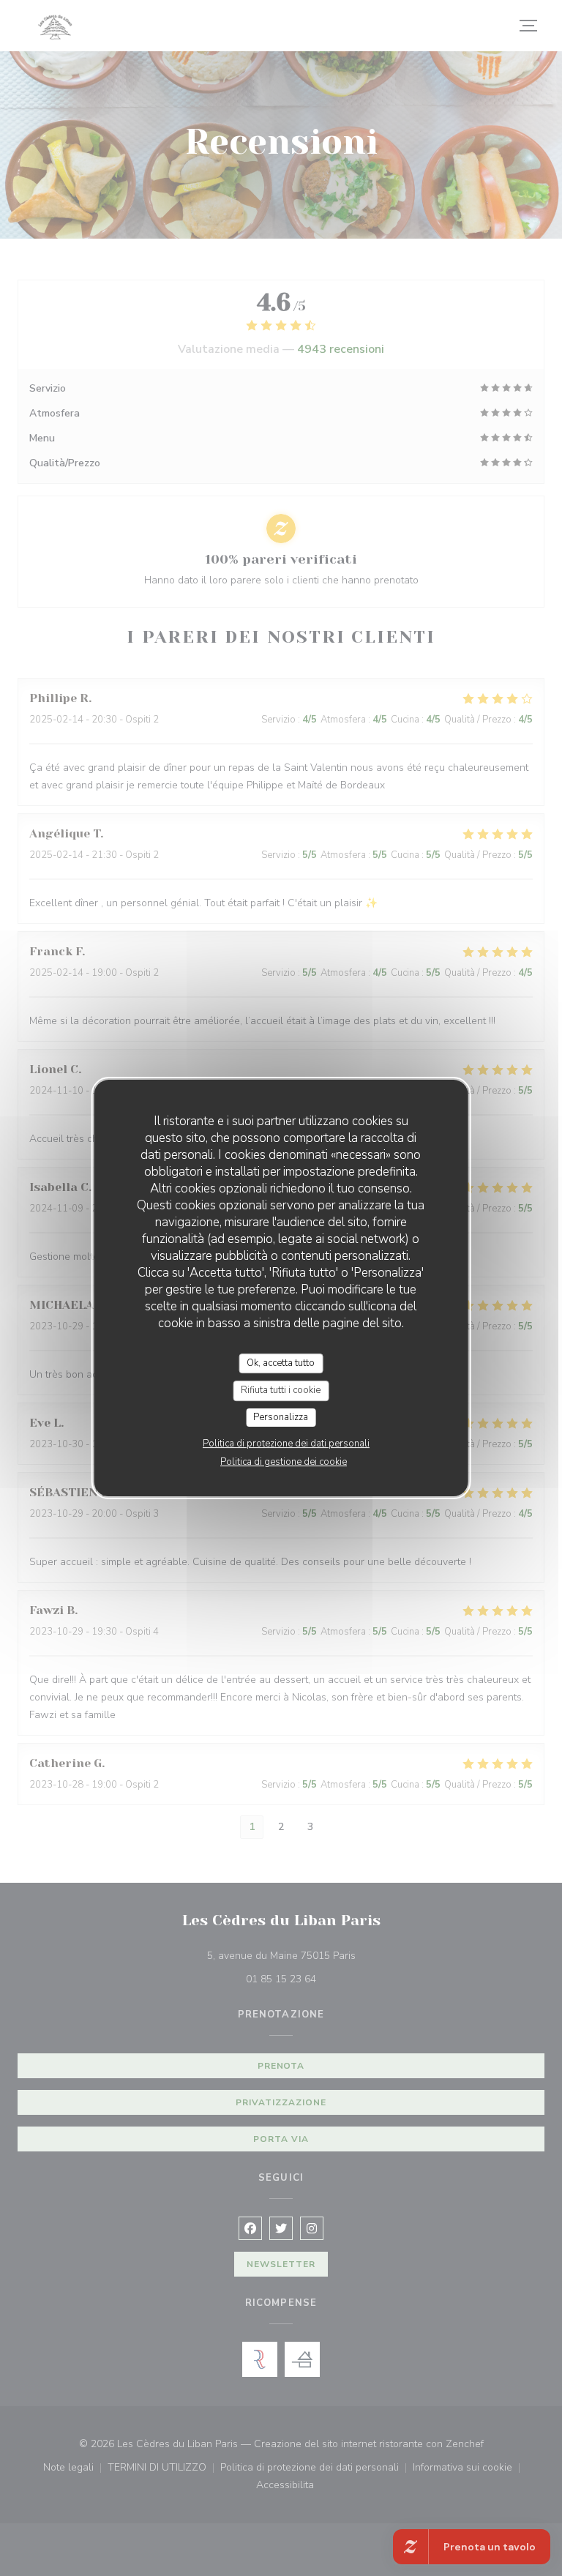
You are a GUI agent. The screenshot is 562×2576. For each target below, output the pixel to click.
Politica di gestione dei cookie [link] (284, 1462)
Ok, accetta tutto (281, 1363)
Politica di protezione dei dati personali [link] (286, 1444)
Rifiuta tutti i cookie (281, 1390)
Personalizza (281, 1417)
